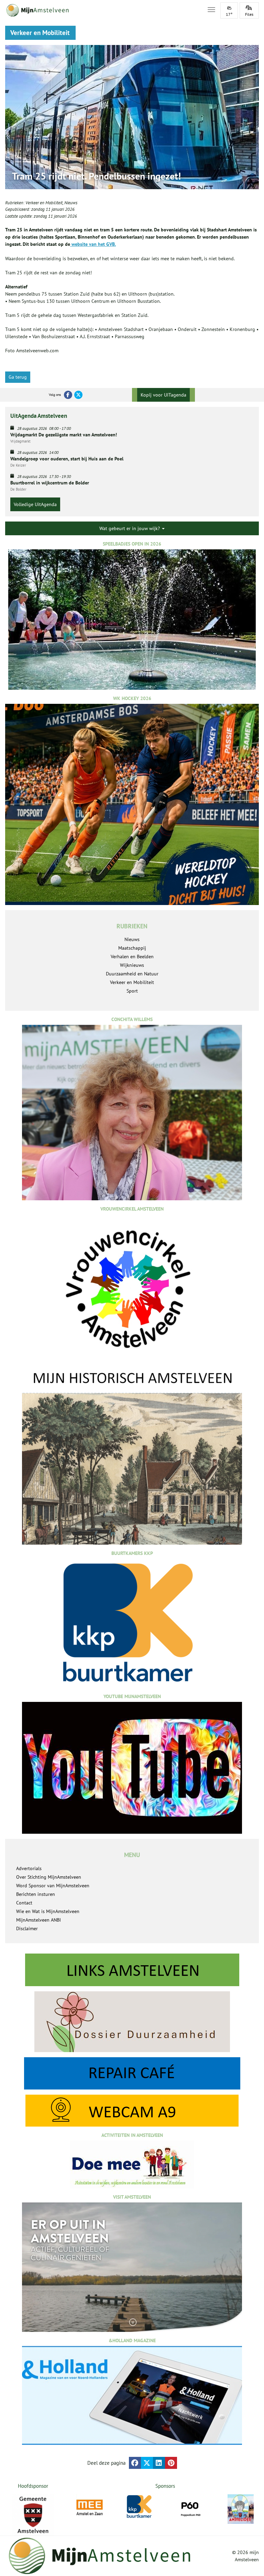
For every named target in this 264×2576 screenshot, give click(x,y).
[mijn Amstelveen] (102, 10)
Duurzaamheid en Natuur (132, 974)
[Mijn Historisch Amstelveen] (132, 1457)
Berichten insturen (36, 1894)
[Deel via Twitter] (147, 2463)
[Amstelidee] (241, 2509)
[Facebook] (68, 395)
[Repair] (132, 2073)
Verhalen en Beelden (132, 957)
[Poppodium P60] (190, 2508)
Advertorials (29, 1868)
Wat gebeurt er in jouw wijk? (130, 528)
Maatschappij (132, 948)
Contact (24, 1903)
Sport (132, 991)
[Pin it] (171, 2463)
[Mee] (90, 2508)
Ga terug (18, 377)
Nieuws (71, 203)
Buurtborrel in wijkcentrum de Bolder (50, 483)
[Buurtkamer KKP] (140, 2507)
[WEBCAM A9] (132, 2111)
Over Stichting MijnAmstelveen (49, 1877)
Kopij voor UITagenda (163, 395)
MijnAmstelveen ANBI (38, 1920)
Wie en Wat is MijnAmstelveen (48, 1911)
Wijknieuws (132, 965)
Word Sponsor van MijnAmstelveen (53, 1886)
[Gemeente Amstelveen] (33, 2515)
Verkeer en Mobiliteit (44, 203)
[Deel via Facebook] (135, 2463)
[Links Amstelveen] (132, 1970)
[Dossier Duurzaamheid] (132, 2022)
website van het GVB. (93, 244)
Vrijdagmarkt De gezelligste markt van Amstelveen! (64, 435)
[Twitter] (78, 395)
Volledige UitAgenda (35, 504)
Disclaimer (27, 1928)
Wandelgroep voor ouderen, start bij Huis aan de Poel (67, 459)
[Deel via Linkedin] (159, 2463)
